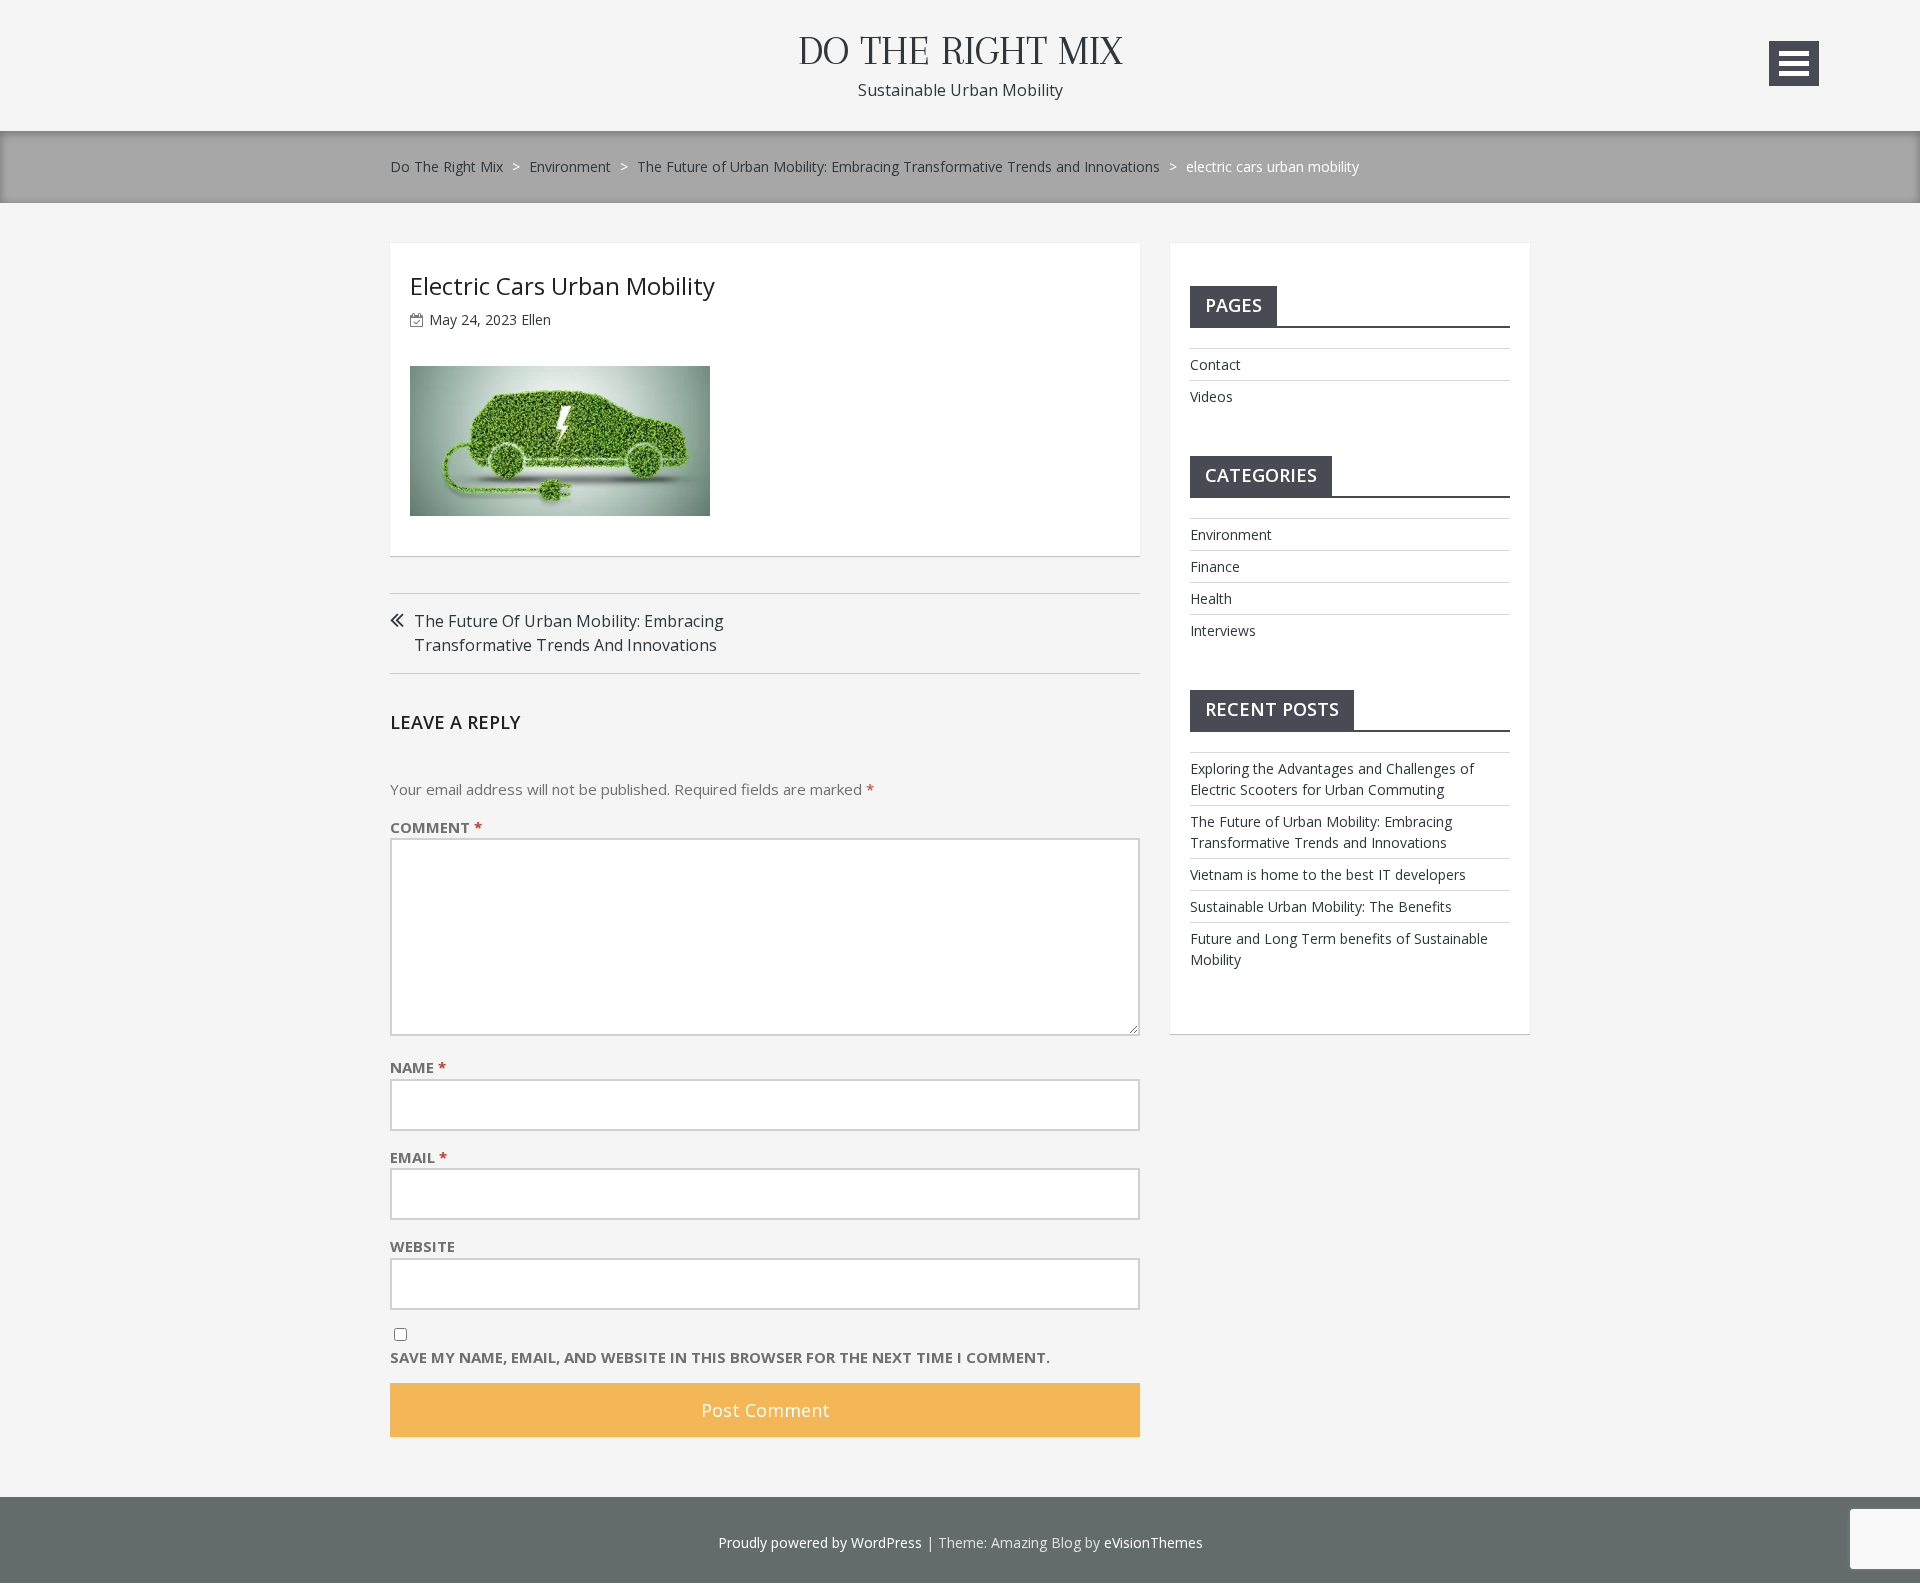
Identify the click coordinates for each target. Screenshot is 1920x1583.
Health (1211, 598)
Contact (1215, 364)
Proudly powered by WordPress (820, 1542)
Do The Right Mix (960, 51)
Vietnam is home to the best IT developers (1328, 874)
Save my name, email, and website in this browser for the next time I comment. (720, 1357)
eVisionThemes (1153, 1542)
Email (418, 1157)
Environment (570, 166)
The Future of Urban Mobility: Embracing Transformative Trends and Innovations (898, 166)
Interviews (1223, 630)
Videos (1211, 396)
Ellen (536, 319)
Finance (1215, 566)
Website (422, 1246)
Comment (436, 827)
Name (418, 1067)
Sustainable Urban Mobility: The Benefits (1321, 906)
